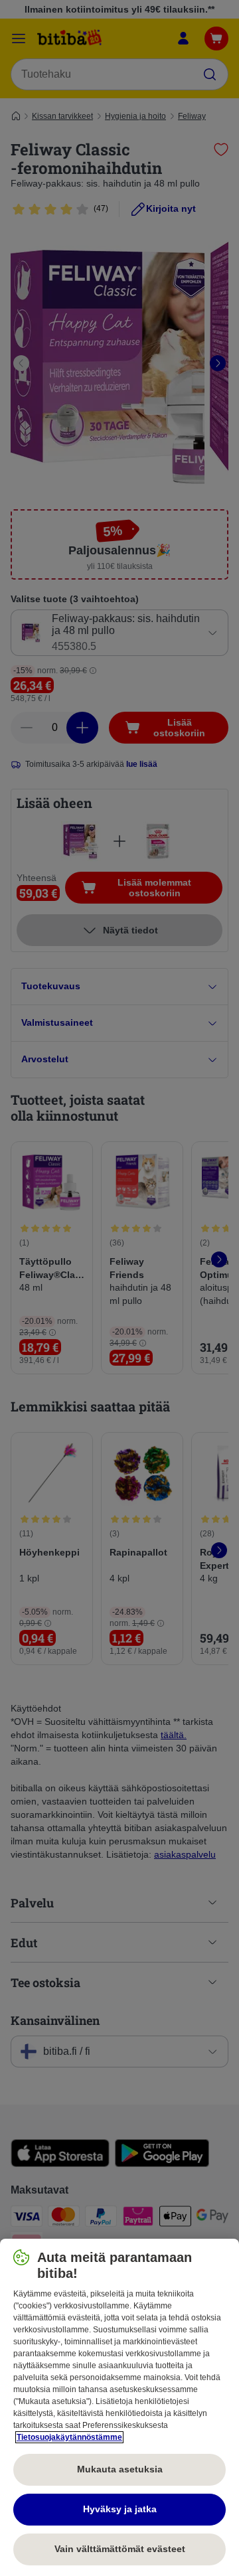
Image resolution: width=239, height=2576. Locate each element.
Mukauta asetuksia (120, 2469)
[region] (119, 2407)
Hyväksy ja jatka (120, 2509)
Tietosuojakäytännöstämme (69, 2437)
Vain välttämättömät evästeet (120, 2549)
